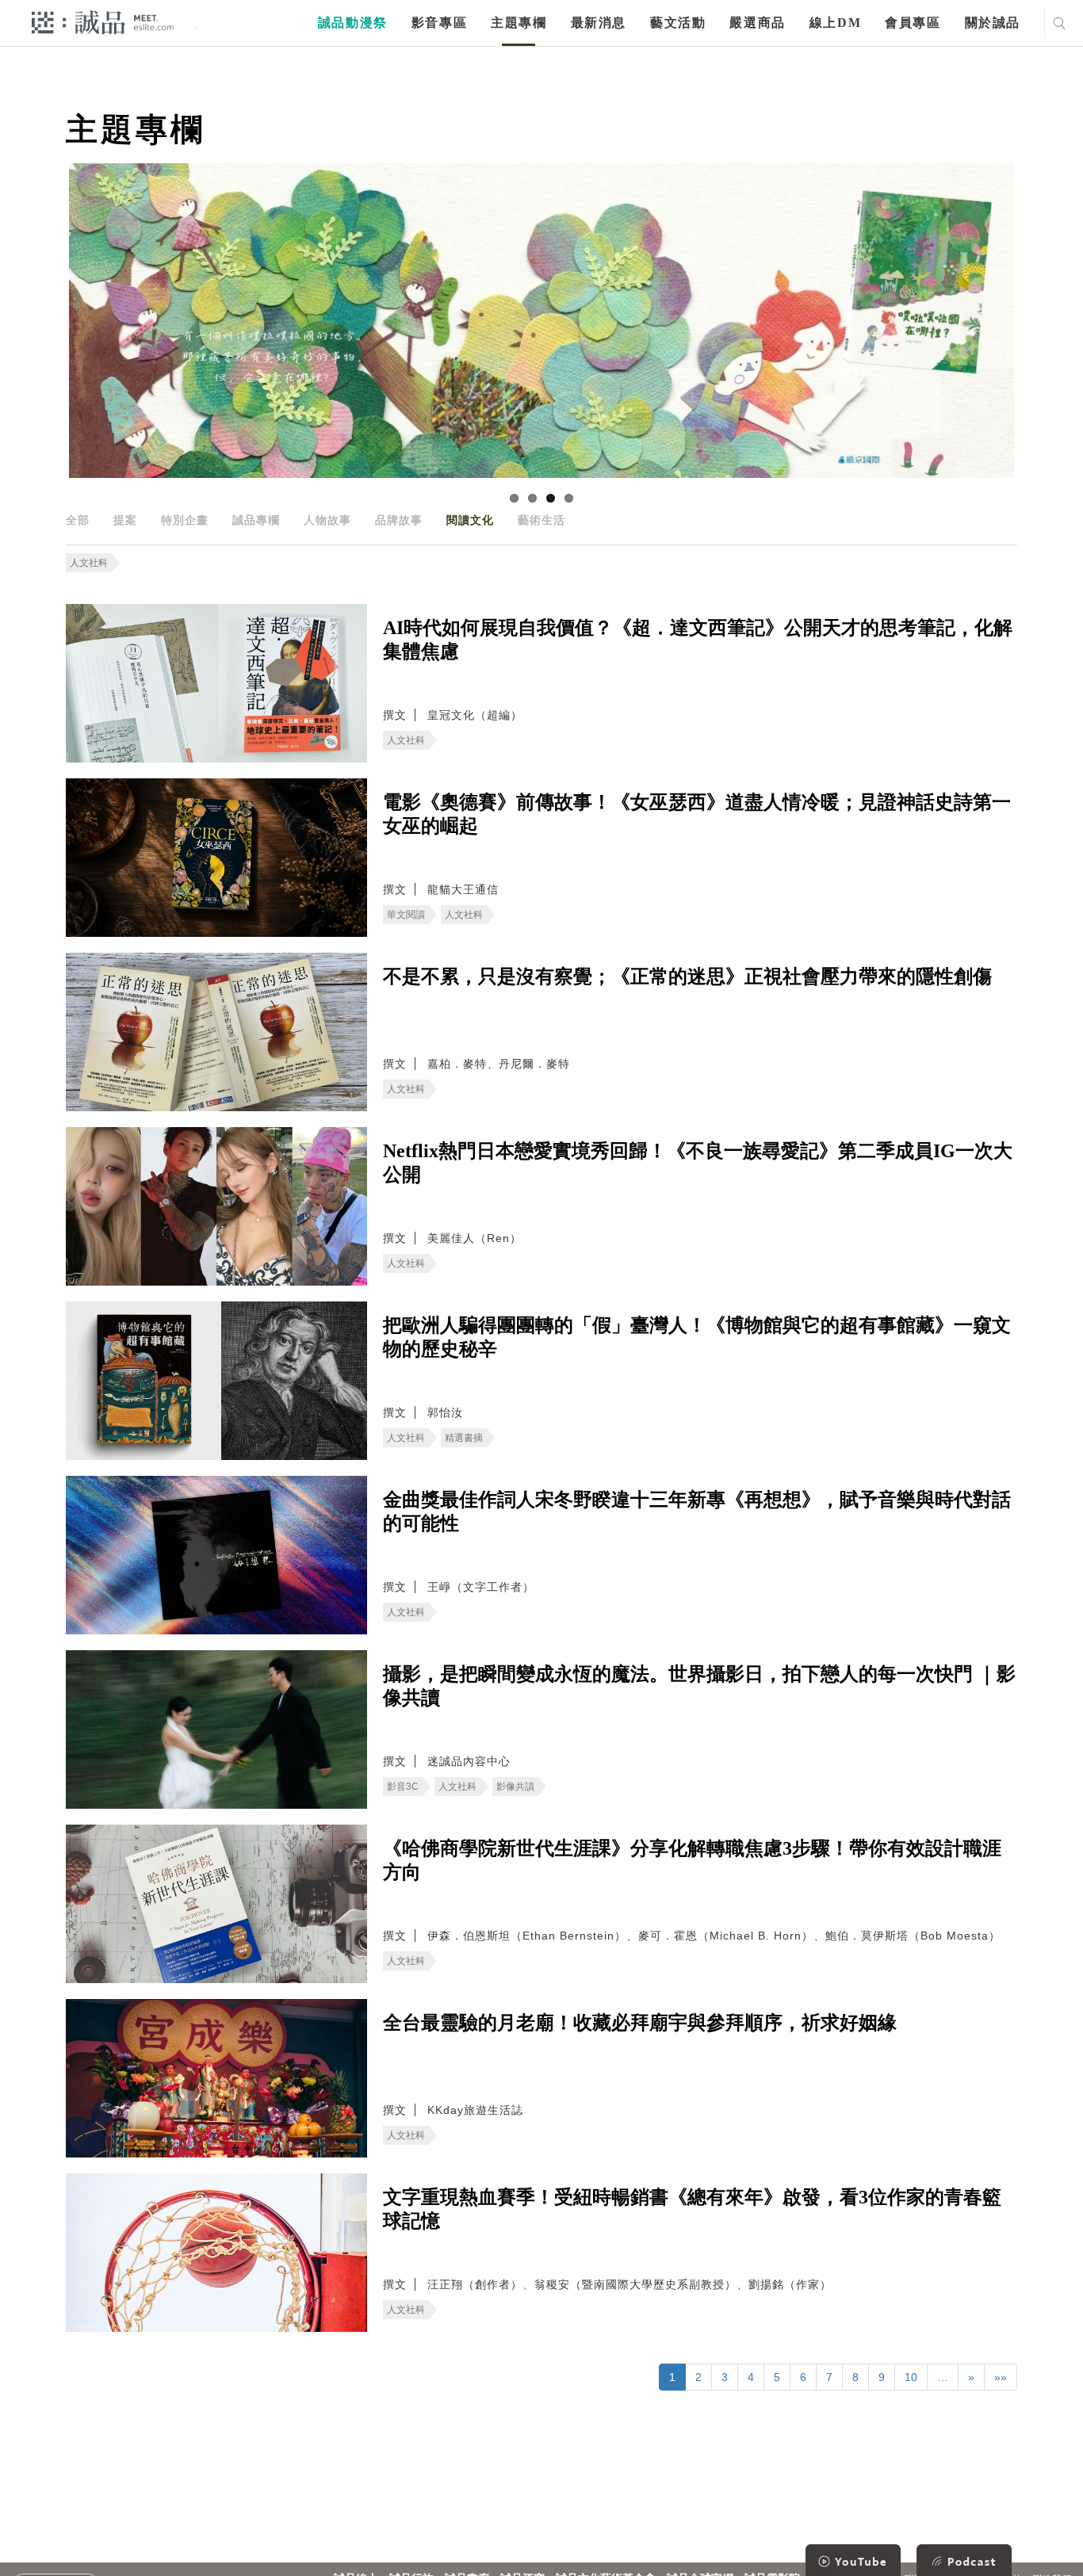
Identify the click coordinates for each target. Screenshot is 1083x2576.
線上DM (835, 23)
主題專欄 (519, 23)
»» (1001, 2377)
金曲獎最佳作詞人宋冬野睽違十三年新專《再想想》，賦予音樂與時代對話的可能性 (697, 1512)
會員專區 (913, 23)
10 (911, 2377)
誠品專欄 (256, 520)
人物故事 (327, 520)
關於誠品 (993, 23)
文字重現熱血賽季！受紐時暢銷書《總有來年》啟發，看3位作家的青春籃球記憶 (692, 2209)
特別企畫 (185, 520)
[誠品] (103, 22)
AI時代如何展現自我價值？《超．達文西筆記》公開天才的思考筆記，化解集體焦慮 (698, 640)
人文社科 (89, 563)
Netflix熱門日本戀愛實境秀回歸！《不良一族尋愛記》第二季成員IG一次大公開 (698, 1163)
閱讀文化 (470, 520)
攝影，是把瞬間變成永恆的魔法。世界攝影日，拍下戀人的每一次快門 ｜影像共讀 (699, 1686)
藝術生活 (541, 520)
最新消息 (599, 23)
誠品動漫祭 (353, 23)
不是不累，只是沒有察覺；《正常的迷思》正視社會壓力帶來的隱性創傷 (687, 977)
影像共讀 (515, 1787)
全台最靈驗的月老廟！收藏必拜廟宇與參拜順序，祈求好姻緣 (640, 2023)
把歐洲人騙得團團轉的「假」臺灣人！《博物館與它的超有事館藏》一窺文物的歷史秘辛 (697, 1337)
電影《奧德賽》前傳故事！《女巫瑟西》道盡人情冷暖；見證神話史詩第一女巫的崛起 (697, 814)
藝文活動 (678, 23)
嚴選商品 (757, 23)
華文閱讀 (406, 915)
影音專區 (439, 23)
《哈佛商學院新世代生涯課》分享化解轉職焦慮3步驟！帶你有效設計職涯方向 (692, 1860)
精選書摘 (464, 1438)
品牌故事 (399, 520)
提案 (125, 520)
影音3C (403, 1787)
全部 (78, 520)
